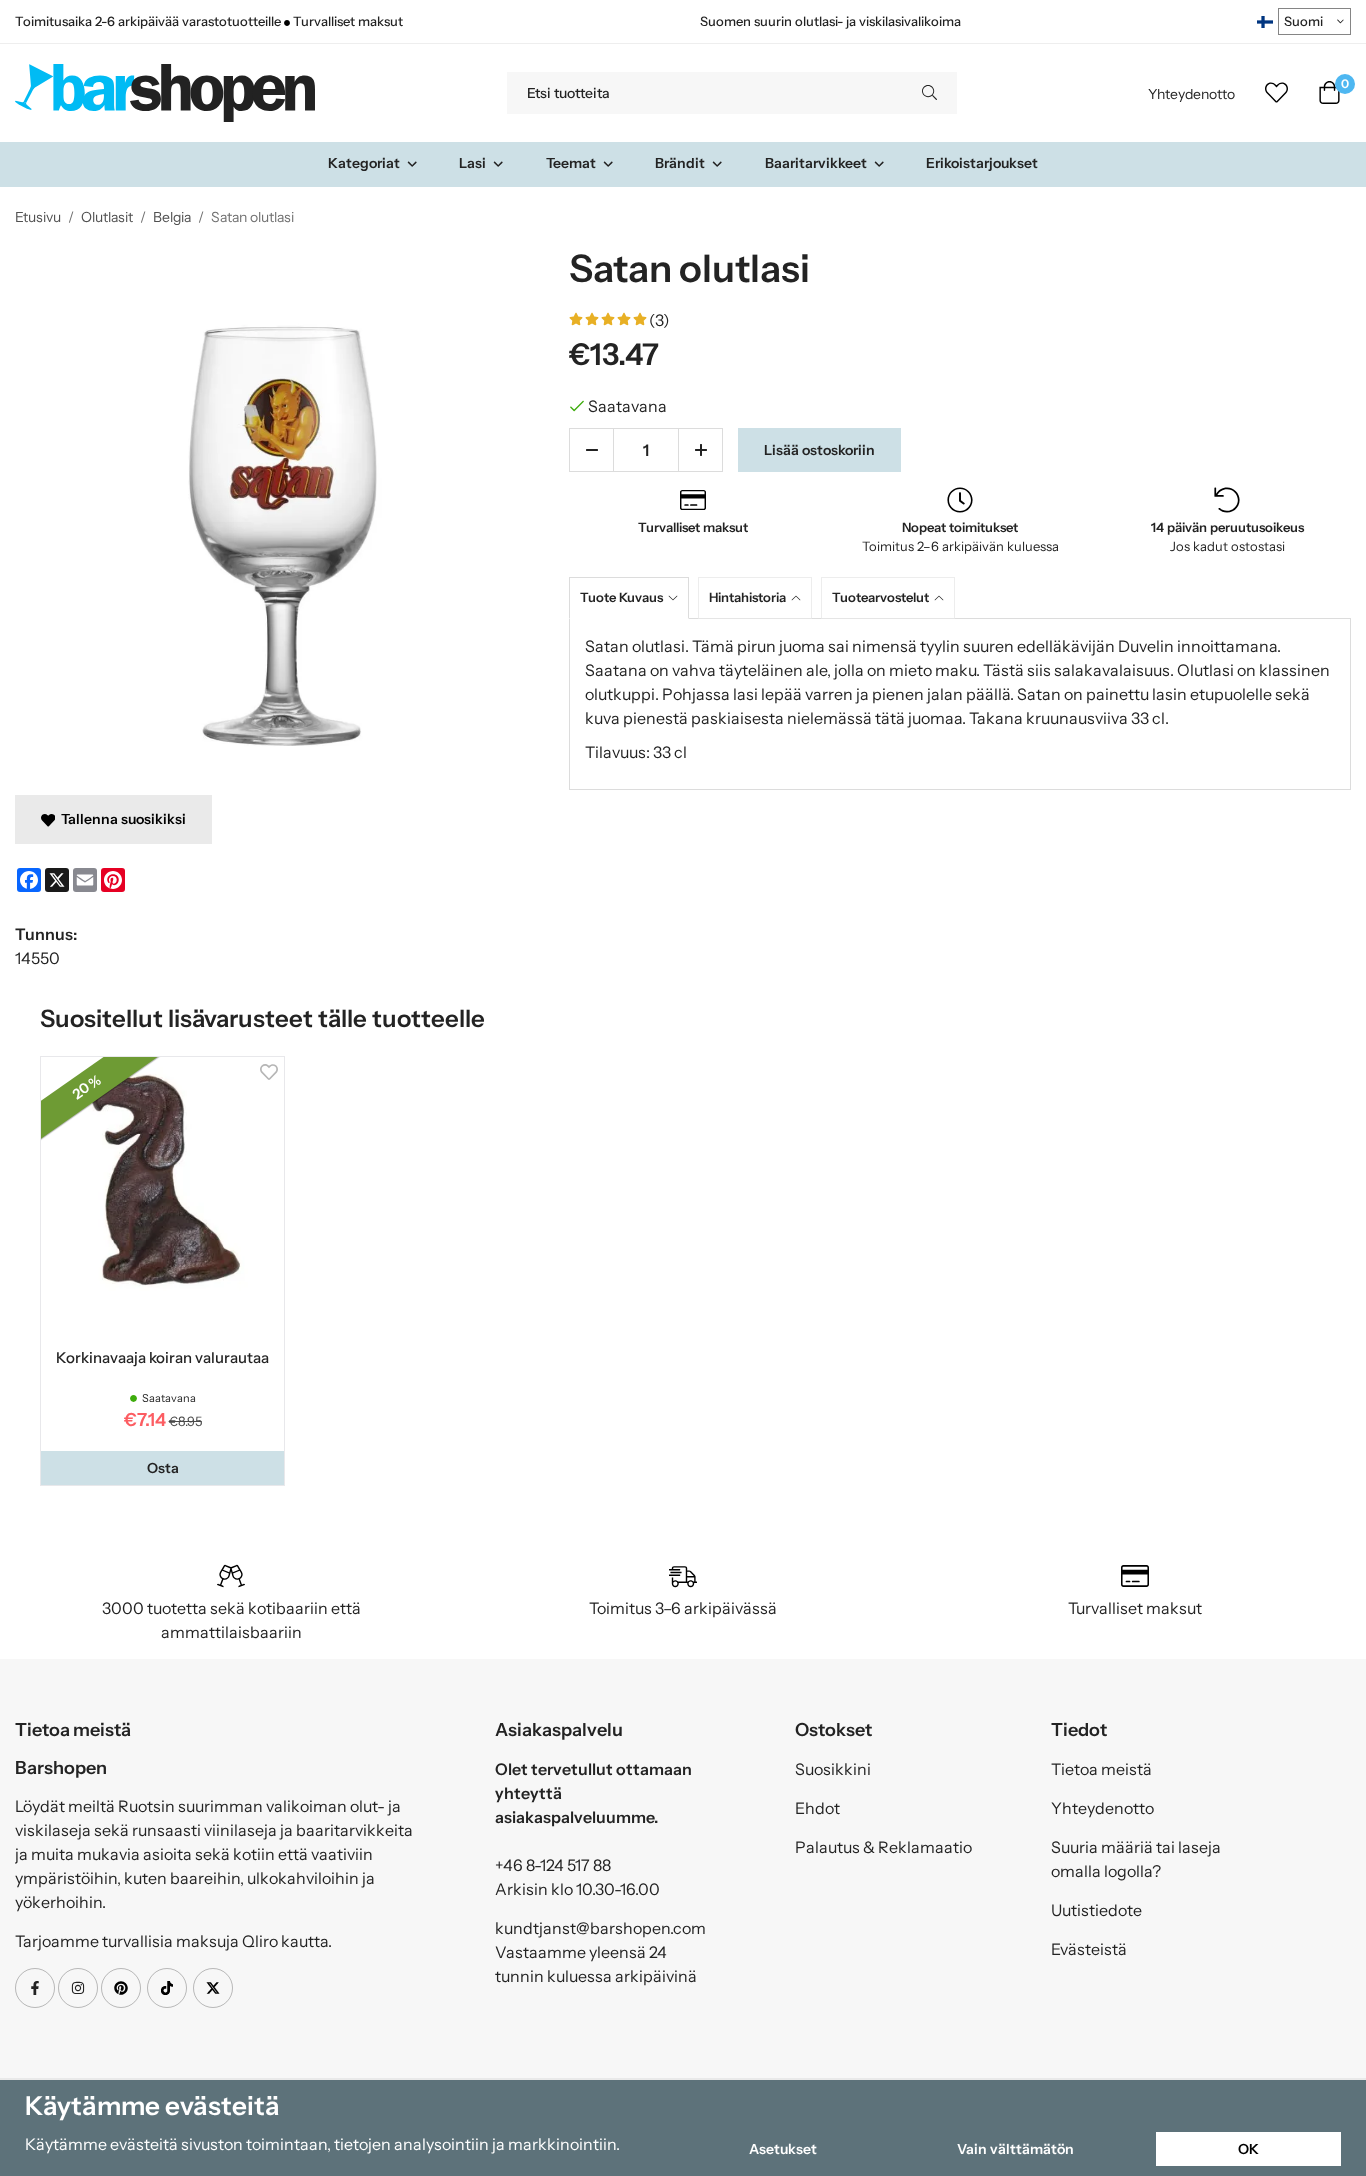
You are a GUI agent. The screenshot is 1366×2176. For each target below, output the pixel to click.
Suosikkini (833, 1769)
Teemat (571, 163)
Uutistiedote (1096, 1910)
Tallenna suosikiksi (120, 819)
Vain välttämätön (1015, 2149)
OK (1248, 2149)
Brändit (680, 163)
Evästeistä (1089, 1949)
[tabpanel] (960, 704)
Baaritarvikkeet (816, 163)
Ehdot (817, 1808)
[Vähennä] (591, 450)
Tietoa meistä (1101, 1769)
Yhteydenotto (1191, 94)
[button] (162, 1468)
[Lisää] (700, 450)
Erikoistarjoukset (982, 163)
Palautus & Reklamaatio (883, 1847)
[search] (929, 93)
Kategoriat (364, 163)
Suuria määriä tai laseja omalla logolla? (1136, 1859)
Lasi (472, 163)
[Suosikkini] (1276, 93)
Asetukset (783, 2149)
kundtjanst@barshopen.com (600, 1928)
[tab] (633, 597)
